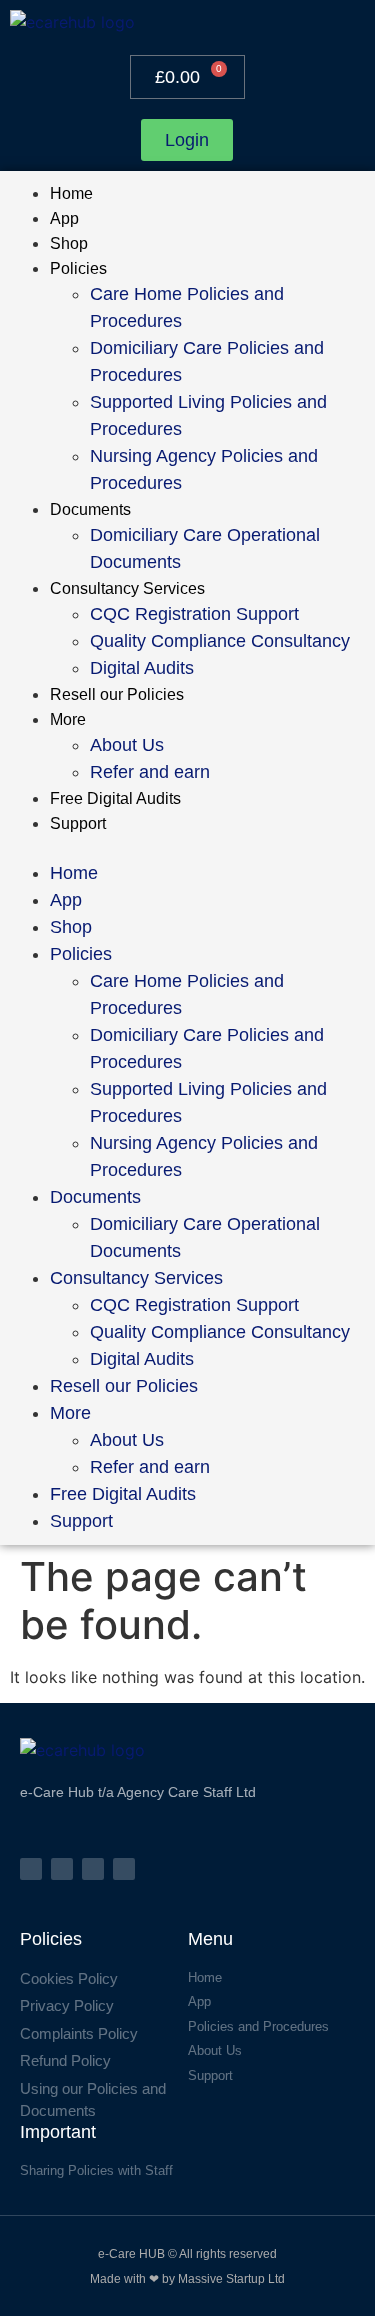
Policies (78, 268)
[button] (187, 848)
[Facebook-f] (31, 1869)
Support (78, 823)
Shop (69, 243)
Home (71, 193)
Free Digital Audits (115, 798)
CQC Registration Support (194, 614)
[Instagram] (62, 1869)
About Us (127, 745)
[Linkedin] (93, 1869)
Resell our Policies (117, 694)
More (68, 719)
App (64, 218)
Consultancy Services (127, 588)
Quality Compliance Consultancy (220, 641)
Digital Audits (142, 668)
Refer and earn (150, 772)
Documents (90, 509)
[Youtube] (124, 1869)
